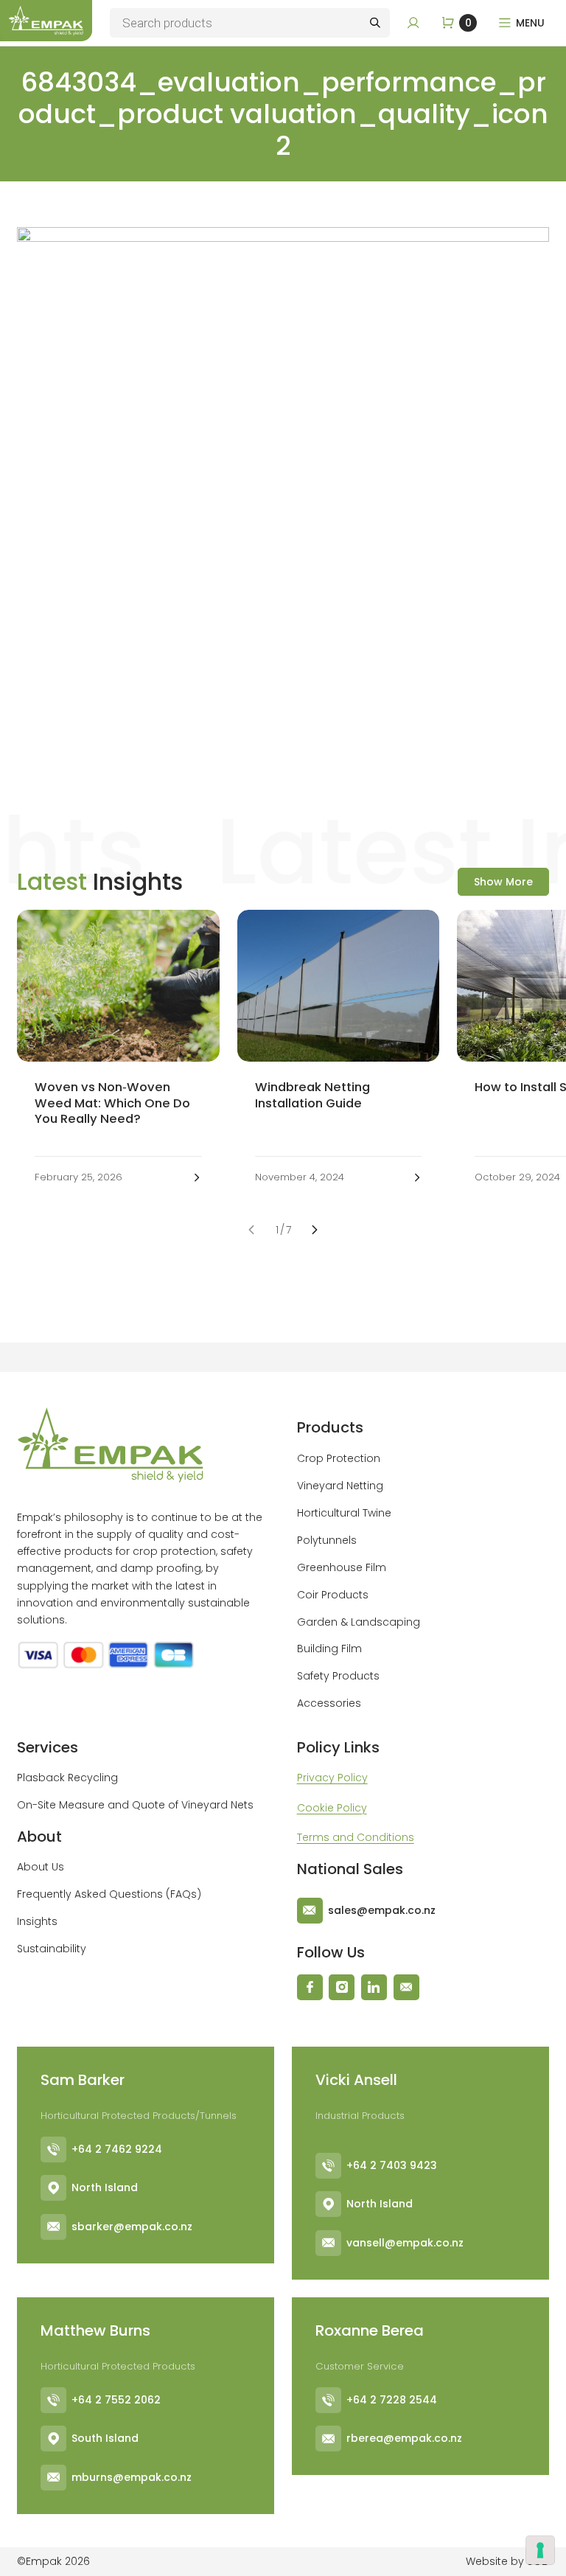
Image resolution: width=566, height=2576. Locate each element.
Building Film (329, 1649)
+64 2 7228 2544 (392, 2400)
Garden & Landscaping (359, 1622)
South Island (105, 2438)
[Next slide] (315, 1230)
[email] (406, 1987)
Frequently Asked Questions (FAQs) (109, 1894)
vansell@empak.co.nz (405, 2243)
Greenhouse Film (342, 1567)
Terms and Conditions (356, 1837)
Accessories (329, 1703)
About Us (41, 1867)
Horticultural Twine (344, 1513)
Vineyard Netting (340, 1486)
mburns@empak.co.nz (132, 2477)
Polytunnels (327, 1540)
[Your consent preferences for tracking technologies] (540, 2550)
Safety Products (338, 1676)
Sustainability (52, 1949)
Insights (37, 1921)
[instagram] (342, 1987)
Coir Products (333, 1595)
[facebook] (310, 1987)
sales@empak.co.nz (382, 1910)
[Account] (413, 23)
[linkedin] (374, 1987)
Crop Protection (339, 1458)
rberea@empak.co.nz (404, 2438)
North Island (105, 2187)
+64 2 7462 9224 (117, 2149)
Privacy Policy (332, 1778)
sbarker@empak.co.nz (132, 2227)
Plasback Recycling (67, 1778)
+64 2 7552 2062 (116, 2400)
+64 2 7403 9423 (392, 2165)
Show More (503, 882)
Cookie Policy (332, 1808)
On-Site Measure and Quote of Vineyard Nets (135, 1805)
